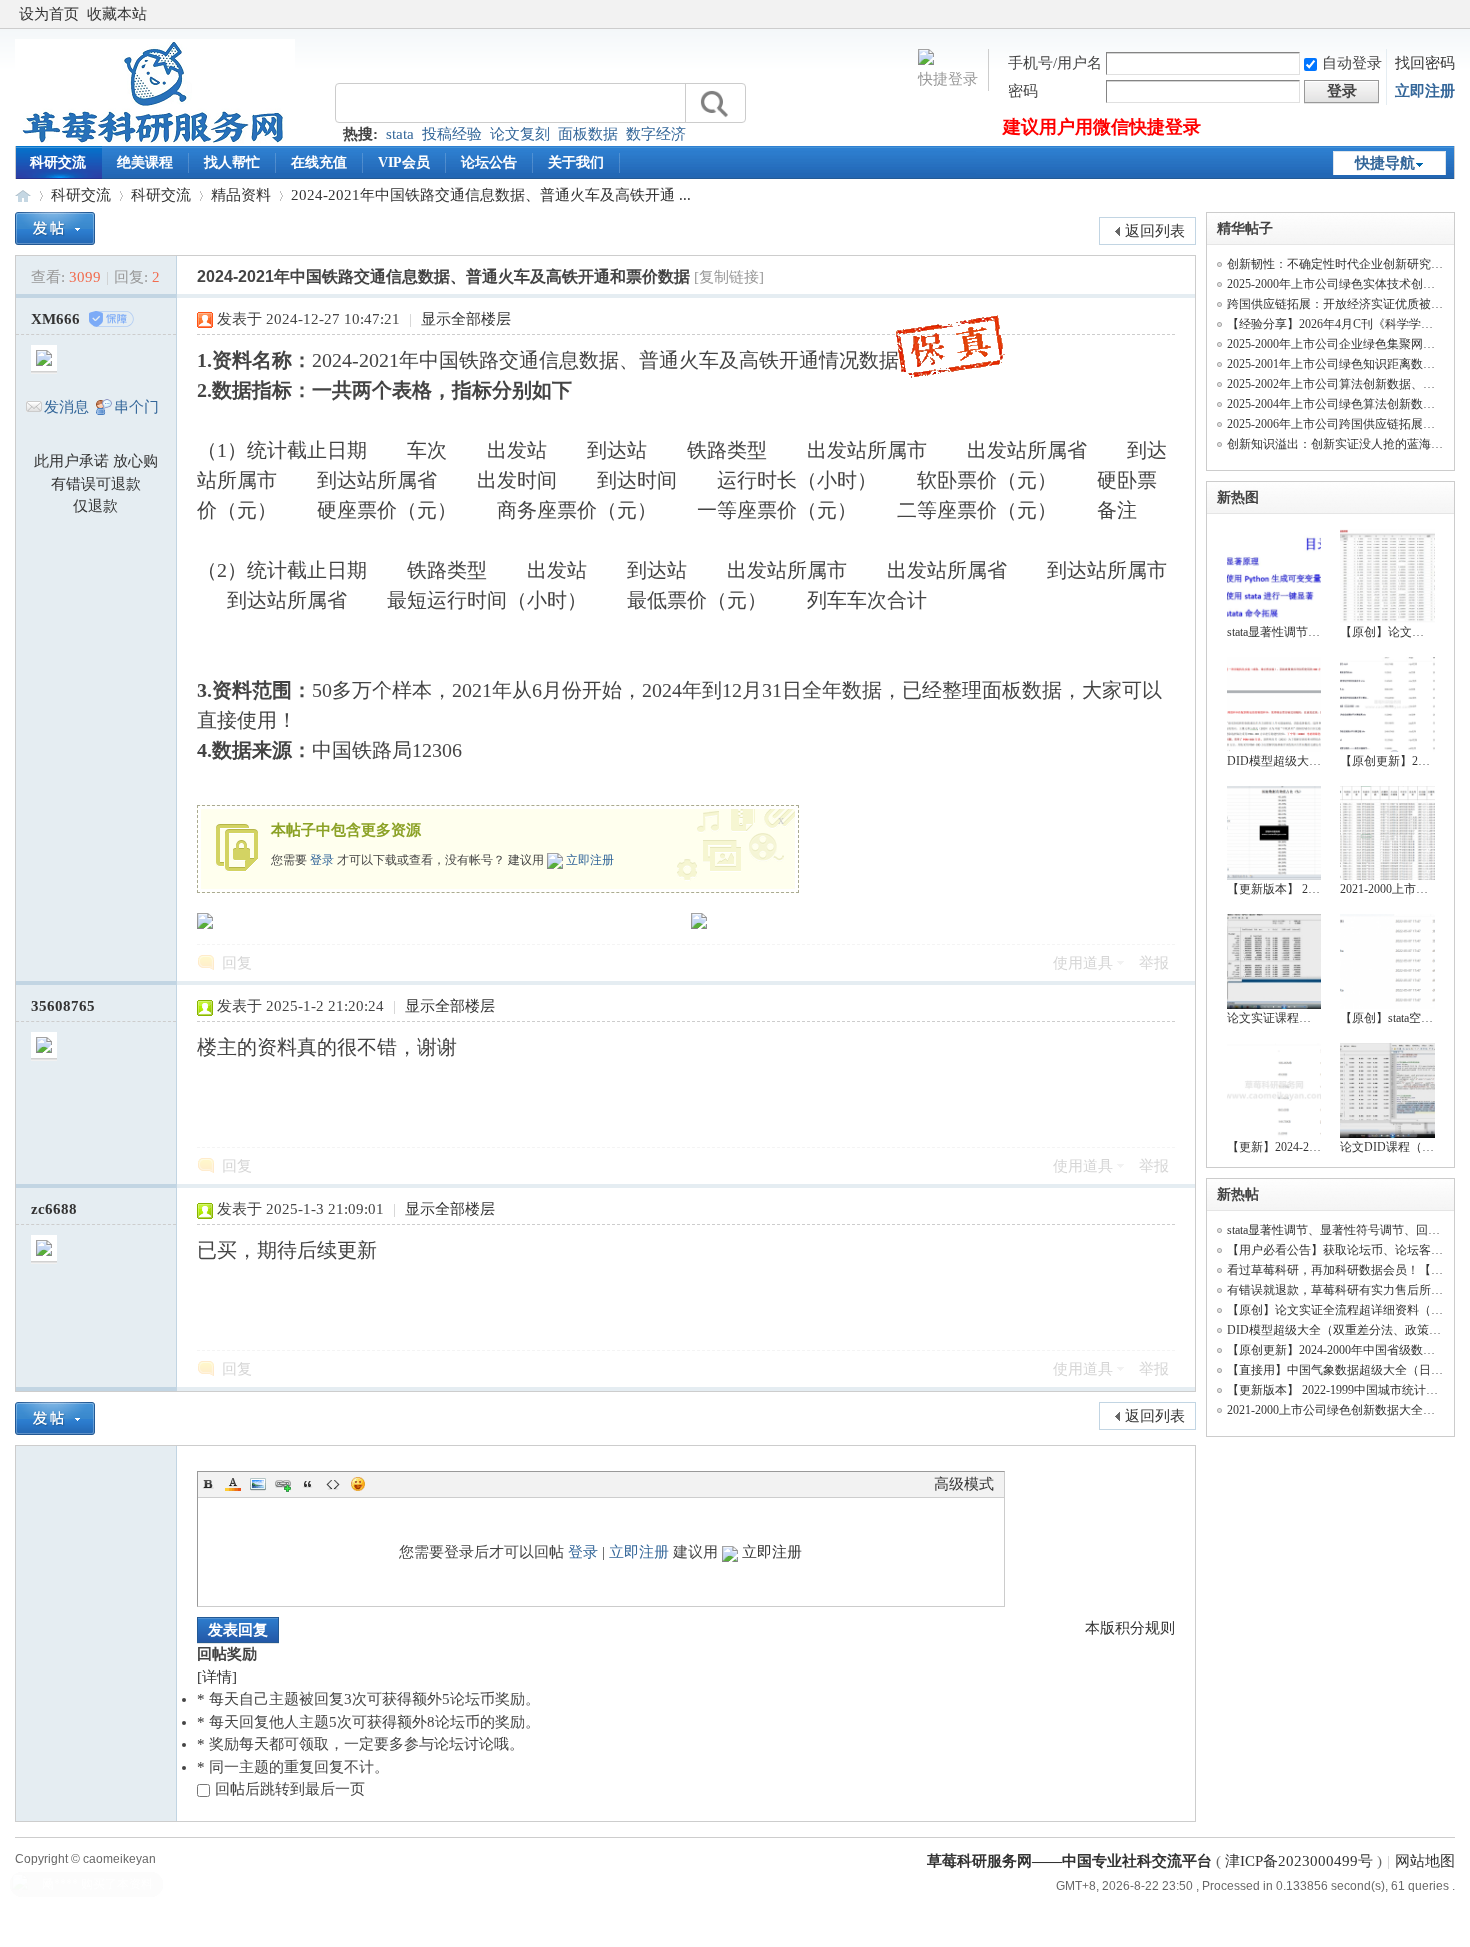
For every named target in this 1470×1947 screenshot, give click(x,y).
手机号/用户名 (1055, 63)
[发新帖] (55, 228)
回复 (237, 963)
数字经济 (656, 134)
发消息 (66, 407)
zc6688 (54, 1209)
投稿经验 (452, 134)
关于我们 (576, 162)
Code (333, 1484)
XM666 (55, 319)
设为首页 (49, 14)
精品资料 (241, 195)
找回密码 (1425, 63)
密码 (1023, 91)
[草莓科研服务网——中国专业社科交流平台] (155, 141)
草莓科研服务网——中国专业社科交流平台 (23, 195)
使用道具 (1083, 963)
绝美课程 (145, 162)
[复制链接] (729, 277)
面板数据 (588, 134)
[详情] (217, 1677)
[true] (713, 103)
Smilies (358, 1484)
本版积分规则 (1130, 1628)
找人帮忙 (232, 162)
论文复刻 (520, 134)
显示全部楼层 (466, 319)
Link (283, 1484)
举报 (1154, 963)
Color (233, 1484)
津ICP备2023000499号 (1299, 1861)
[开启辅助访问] (1450, 14)
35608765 (63, 1006)
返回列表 (1155, 231)
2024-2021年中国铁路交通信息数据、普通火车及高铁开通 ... (491, 195)
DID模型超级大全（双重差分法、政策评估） (1346, 1330)
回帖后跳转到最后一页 (290, 1789)
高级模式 (964, 1484)
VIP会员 (404, 162)
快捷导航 (1385, 163)
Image (258, 1484)
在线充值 (319, 162)
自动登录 (1352, 63)
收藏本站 (117, 14)
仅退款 (95, 506)
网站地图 (1425, 1861)
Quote (308, 1484)
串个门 (136, 407)
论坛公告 (489, 162)
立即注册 (1425, 91)
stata (400, 134)
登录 (322, 860)
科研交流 (58, 162)
